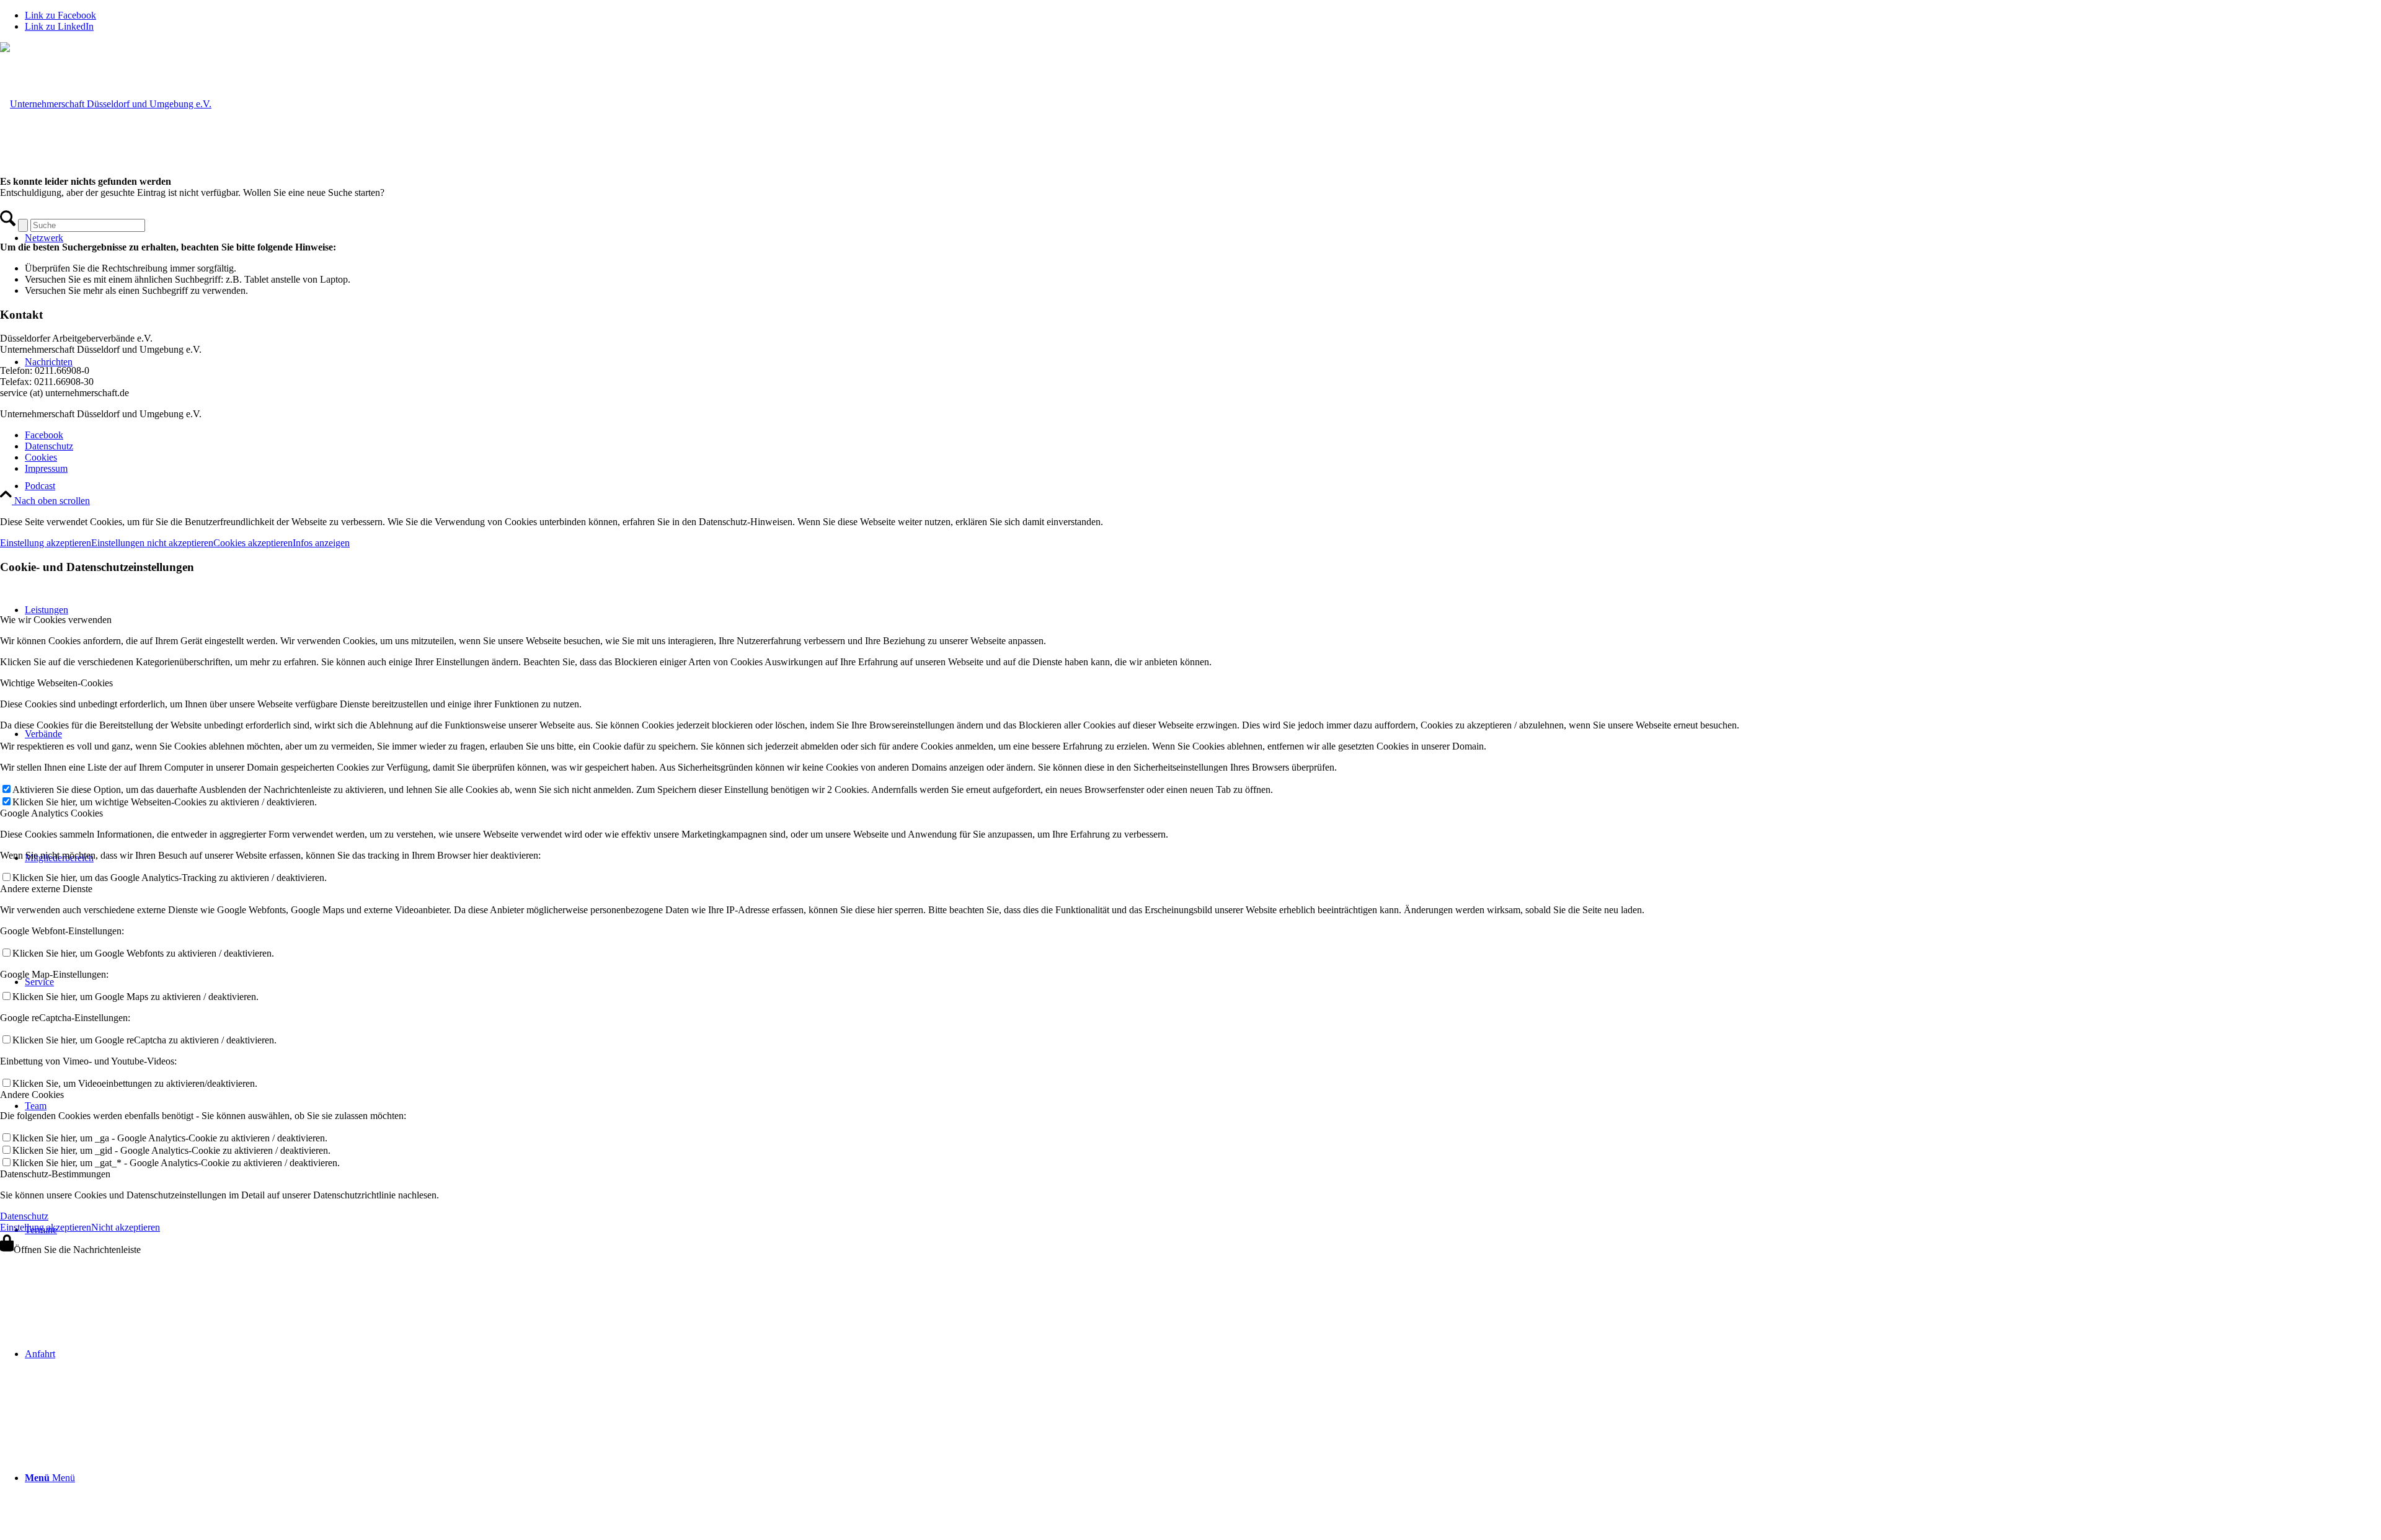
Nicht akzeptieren (126, 1227)
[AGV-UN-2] (106, 104)
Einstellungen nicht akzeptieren (152, 543)
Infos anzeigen (321, 543)
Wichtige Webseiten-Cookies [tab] (56, 683)
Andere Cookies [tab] (32, 1095)
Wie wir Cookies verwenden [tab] (56, 620)
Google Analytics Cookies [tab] (51, 813)
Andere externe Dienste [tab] (46, 889)
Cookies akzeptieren (253, 543)
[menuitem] (1203, 486)
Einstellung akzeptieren (46, 543)
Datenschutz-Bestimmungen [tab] (55, 1174)
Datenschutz (24, 1216)
